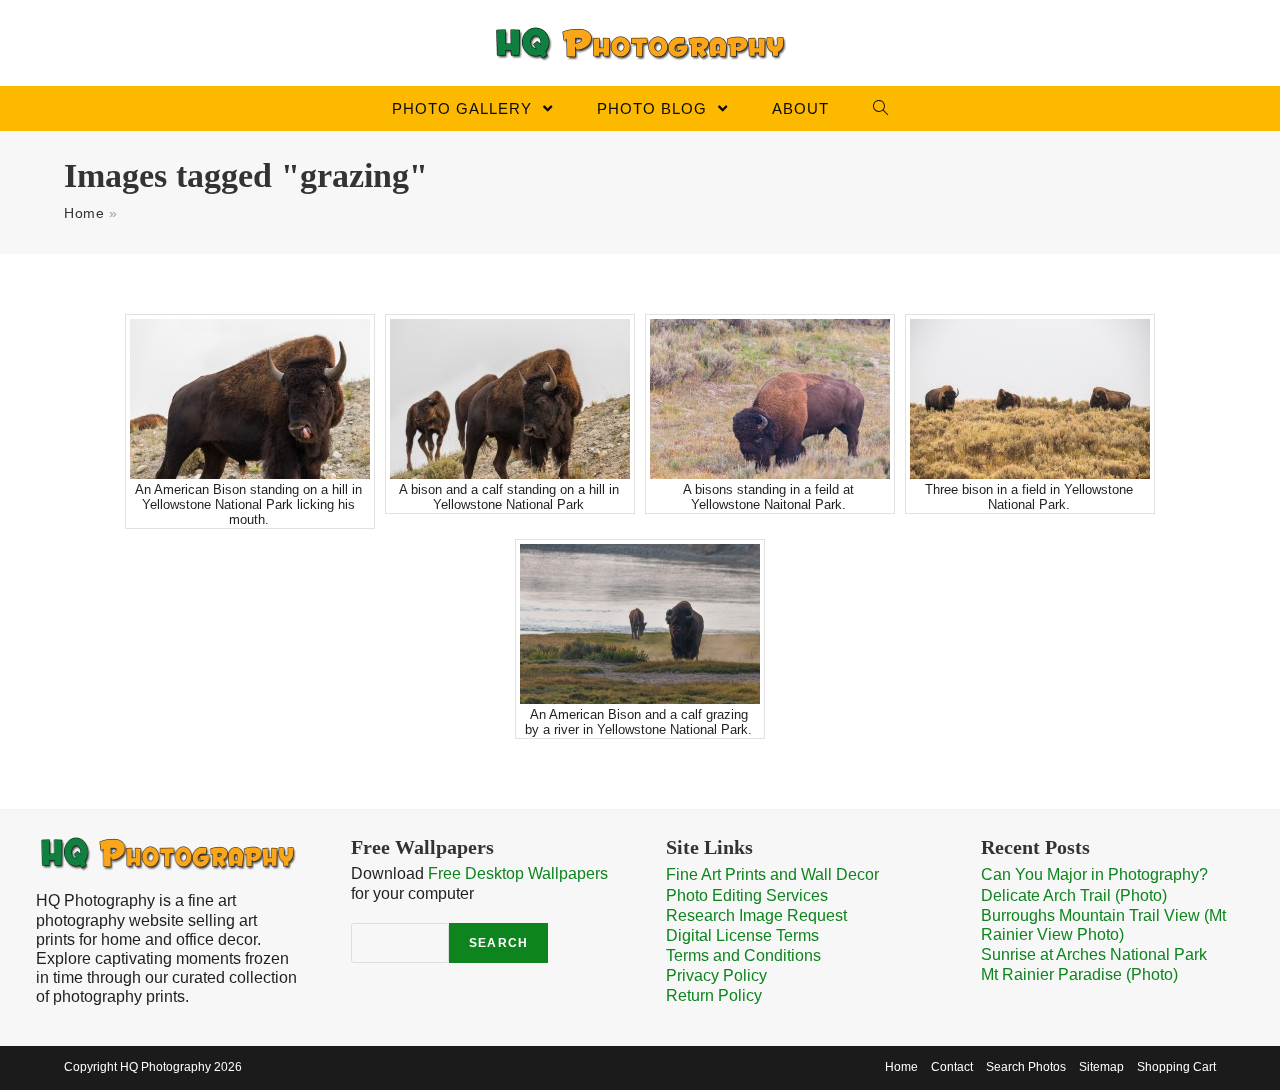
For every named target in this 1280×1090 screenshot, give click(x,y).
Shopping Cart (1176, 1067)
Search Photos (1026, 1067)
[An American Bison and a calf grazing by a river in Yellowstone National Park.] (640, 624)
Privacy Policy (716, 975)
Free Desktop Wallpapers (518, 873)
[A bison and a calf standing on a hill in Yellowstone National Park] (510, 399)
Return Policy (714, 995)
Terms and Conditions (743, 955)
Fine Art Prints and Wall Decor (772, 874)
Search (498, 943)
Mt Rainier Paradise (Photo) (1079, 974)
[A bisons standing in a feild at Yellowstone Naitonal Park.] (770, 399)
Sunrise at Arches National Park (1094, 954)
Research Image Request (756, 915)
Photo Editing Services (747, 895)
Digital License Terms (742, 935)
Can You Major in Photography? (1094, 874)
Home (84, 213)
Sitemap (1101, 1067)
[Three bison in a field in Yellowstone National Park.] (1030, 399)
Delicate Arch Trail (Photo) (1074, 895)
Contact (952, 1067)
